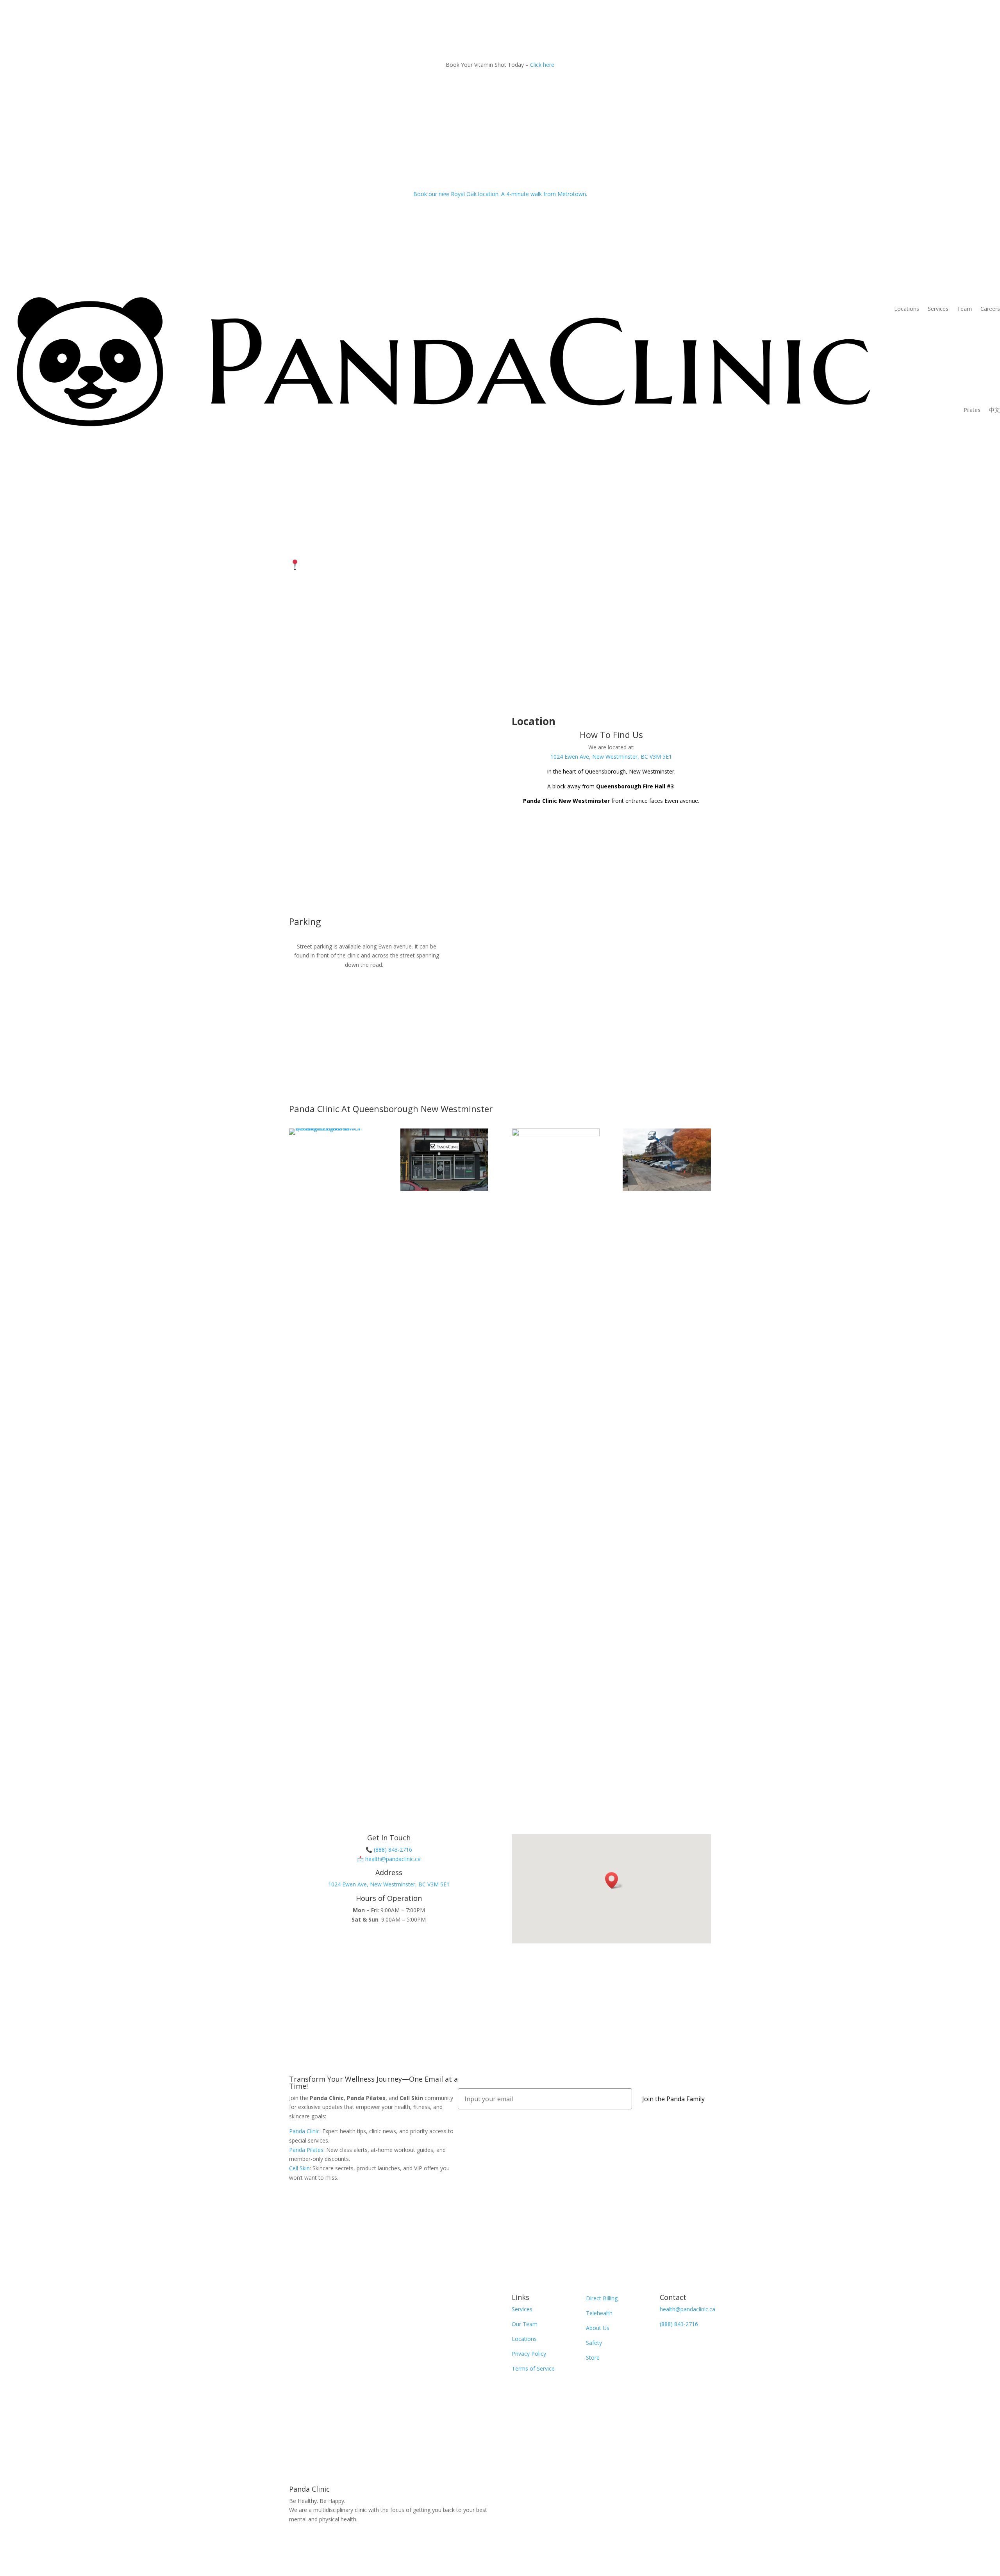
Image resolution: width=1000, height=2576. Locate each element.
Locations (907, 309)
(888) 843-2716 (393, 1850)
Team (964, 309)
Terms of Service (533, 2368)
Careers (990, 309)
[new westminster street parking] (556, 1134)
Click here (542, 65)
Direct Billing (602, 2298)
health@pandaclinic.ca (393, 1859)
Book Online (389, 1945)
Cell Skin (299, 2168)
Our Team (525, 2324)
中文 (995, 410)
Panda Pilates (306, 2150)
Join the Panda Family (673, 2099)
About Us (598, 2328)
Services (938, 309)
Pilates (972, 410)
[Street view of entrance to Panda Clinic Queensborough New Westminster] (333, 1128)
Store (593, 2358)
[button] (614, 1880)
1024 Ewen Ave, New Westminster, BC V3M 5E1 (418, 565)
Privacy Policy (529, 2354)
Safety (594, 2343)
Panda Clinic (304, 2131)
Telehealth (599, 2313)
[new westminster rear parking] (667, 1189)
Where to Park (324, 595)
